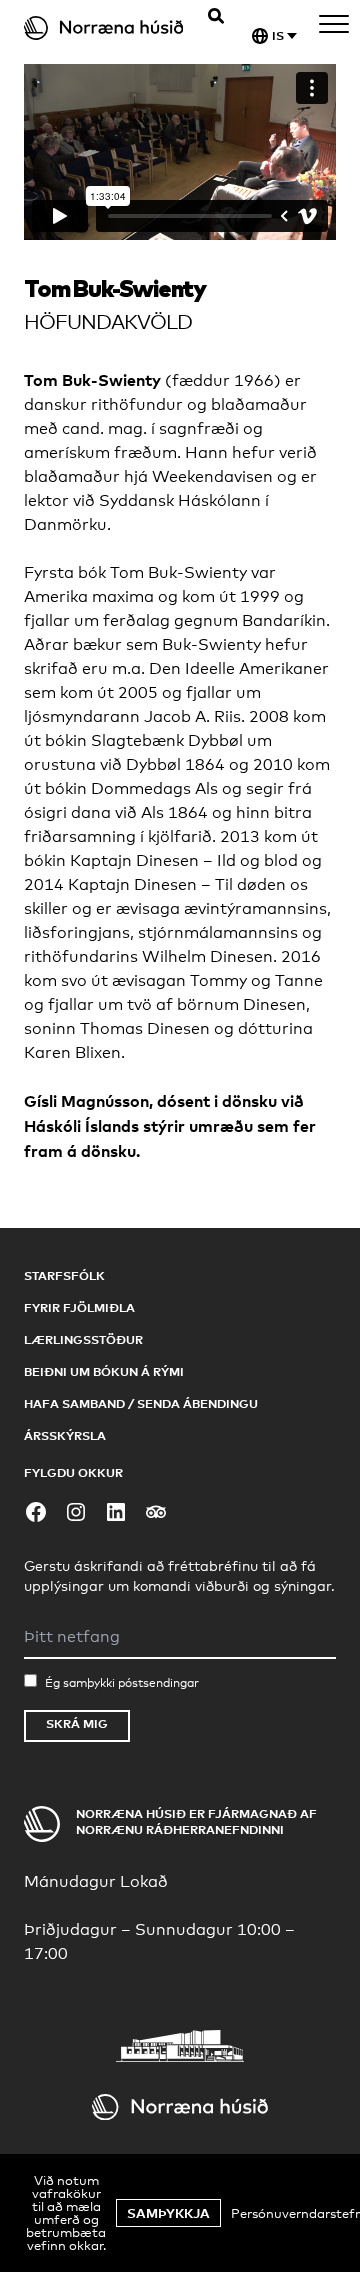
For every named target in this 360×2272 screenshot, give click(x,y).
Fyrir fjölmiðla (79, 1307)
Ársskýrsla (65, 1435)
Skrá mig (77, 1723)
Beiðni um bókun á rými (104, 1371)
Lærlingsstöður (83, 1339)
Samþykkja (168, 2213)
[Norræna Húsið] (108, 28)
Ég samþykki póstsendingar (122, 1683)
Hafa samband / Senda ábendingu (141, 1403)
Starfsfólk (64, 1275)
